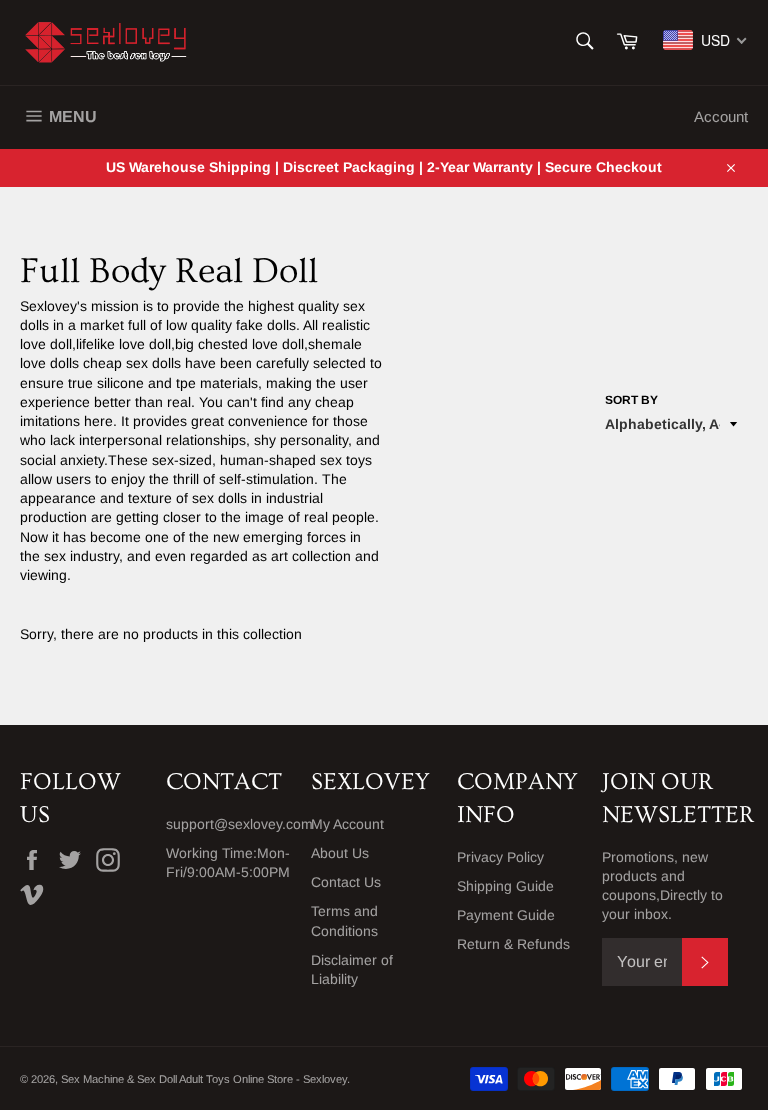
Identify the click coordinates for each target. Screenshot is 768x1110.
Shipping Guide (505, 886)
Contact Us (346, 882)
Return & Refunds (513, 944)
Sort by (631, 400)
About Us (340, 853)
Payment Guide (506, 915)
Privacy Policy (500, 857)
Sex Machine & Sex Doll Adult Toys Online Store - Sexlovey (204, 1079)
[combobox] (705, 40)
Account (721, 116)
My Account (347, 824)
